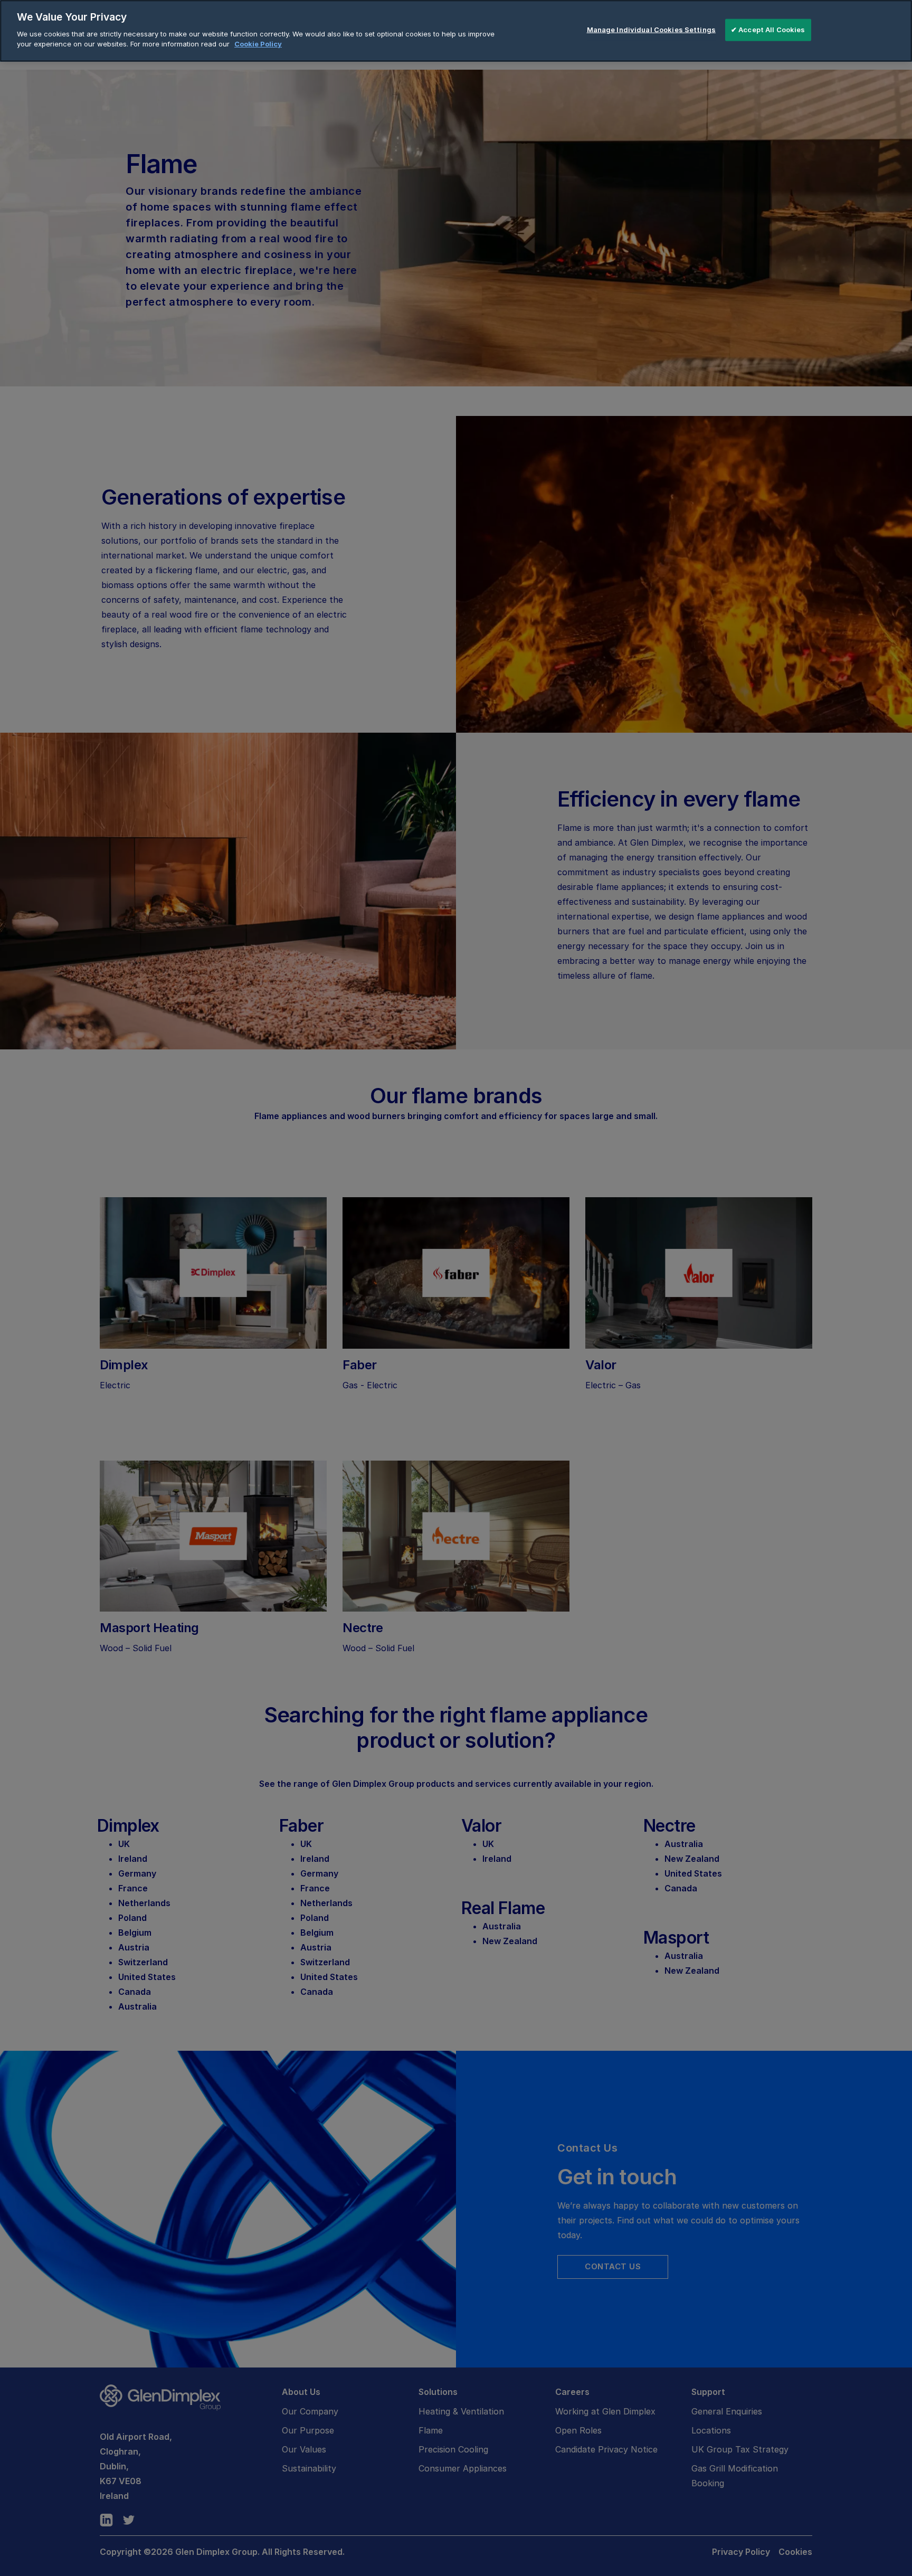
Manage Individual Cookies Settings (651, 30)
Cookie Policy (258, 44)
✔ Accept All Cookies (768, 30)
